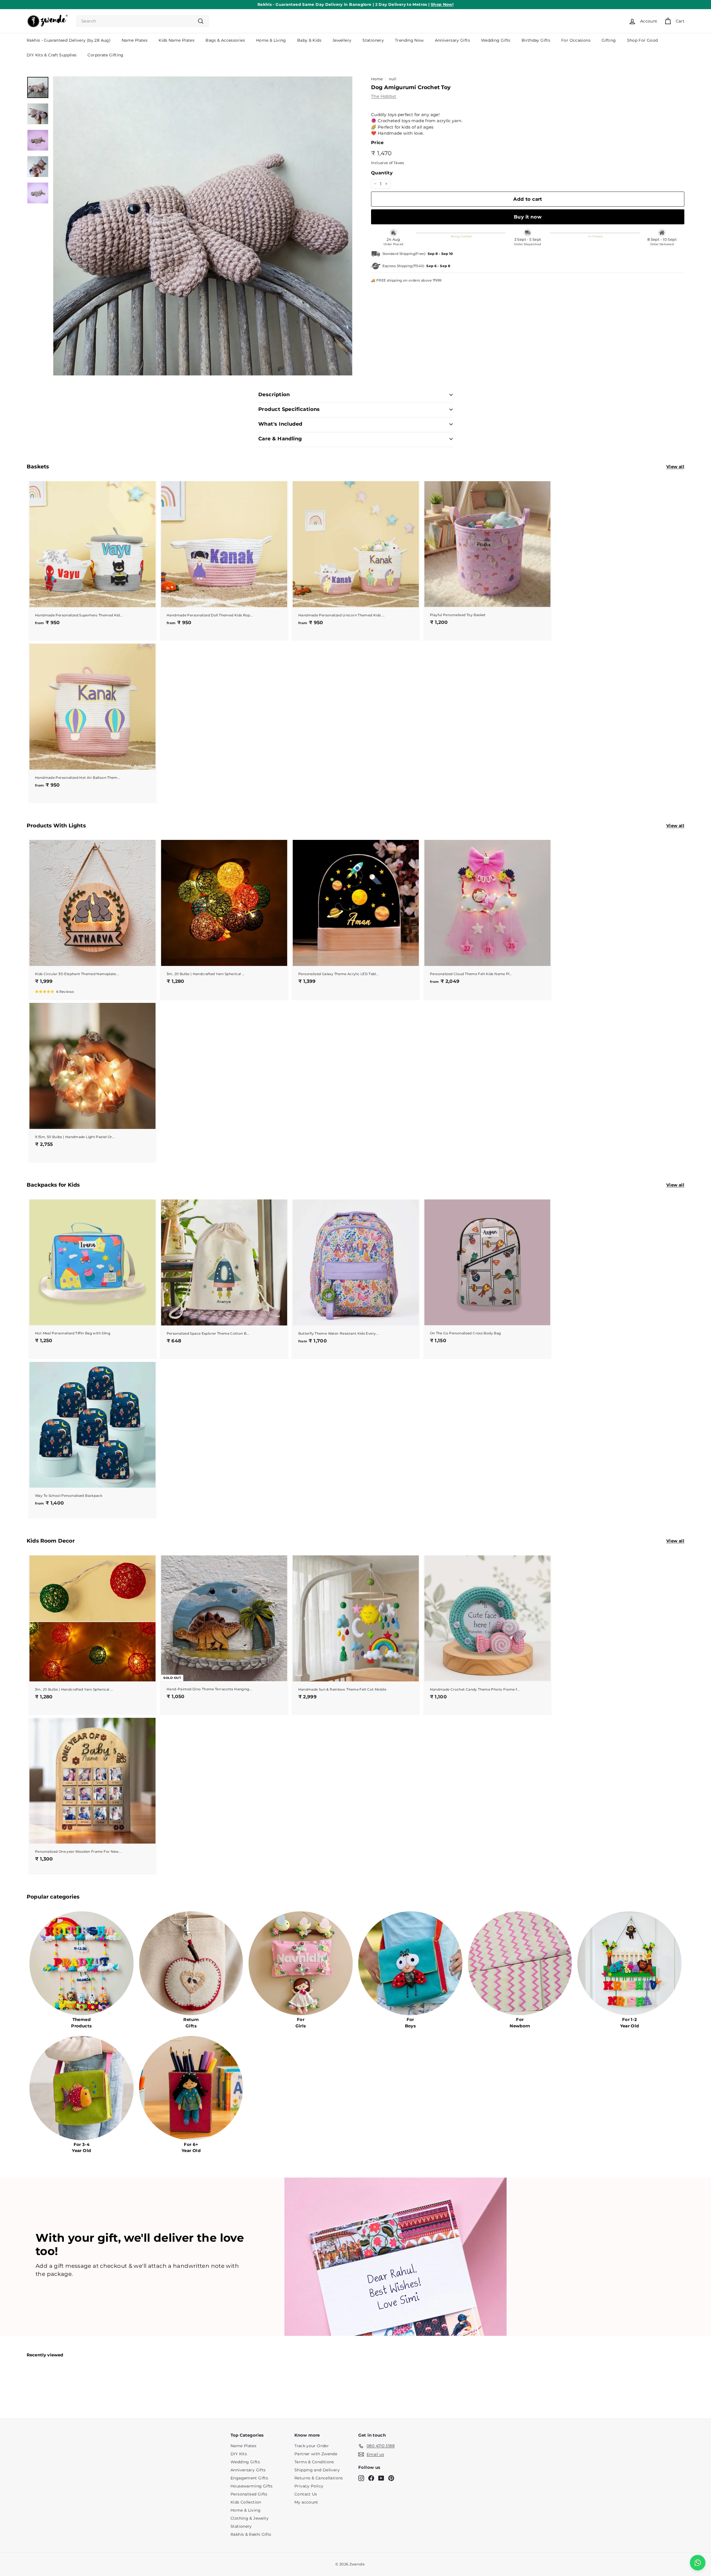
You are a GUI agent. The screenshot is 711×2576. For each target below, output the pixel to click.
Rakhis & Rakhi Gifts (251, 2534)
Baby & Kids (309, 40)
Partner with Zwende (316, 2454)
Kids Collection (246, 2502)
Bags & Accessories (225, 40)
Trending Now (409, 40)
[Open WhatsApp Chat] (698, 2563)
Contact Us (306, 2494)
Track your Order (312, 2446)
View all (675, 467)
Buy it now (528, 217)
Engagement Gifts (249, 2478)
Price (377, 143)
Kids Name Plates (177, 40)
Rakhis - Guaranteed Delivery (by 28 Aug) (69, 40)
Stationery (373, 40)
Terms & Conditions (314, 2462)
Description (274, 395)
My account (306, 2502)
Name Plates (135, 40)
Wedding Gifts (496, 40)
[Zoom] (203, 226)
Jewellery (342, 40)
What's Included (280, 424)
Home (377, 79)
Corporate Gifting (105, 55)
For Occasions (576, 40)
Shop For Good (643, 40)
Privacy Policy (309, 2486)
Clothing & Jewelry (250, 2518)
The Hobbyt (384, 96)
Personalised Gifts (249, 2494)
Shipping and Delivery (317, 2470)
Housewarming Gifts (252, 2486)
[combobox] (143, 21)
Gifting (609, 40)
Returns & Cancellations (319, 2478)
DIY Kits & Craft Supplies (52, 55)
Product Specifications (289, 409)
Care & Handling (280, 439)
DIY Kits (239, 2454)
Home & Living (271, 40)
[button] (54, 991)
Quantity (382, 173)
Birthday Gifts (536, 40)
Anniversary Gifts (452, 40)
